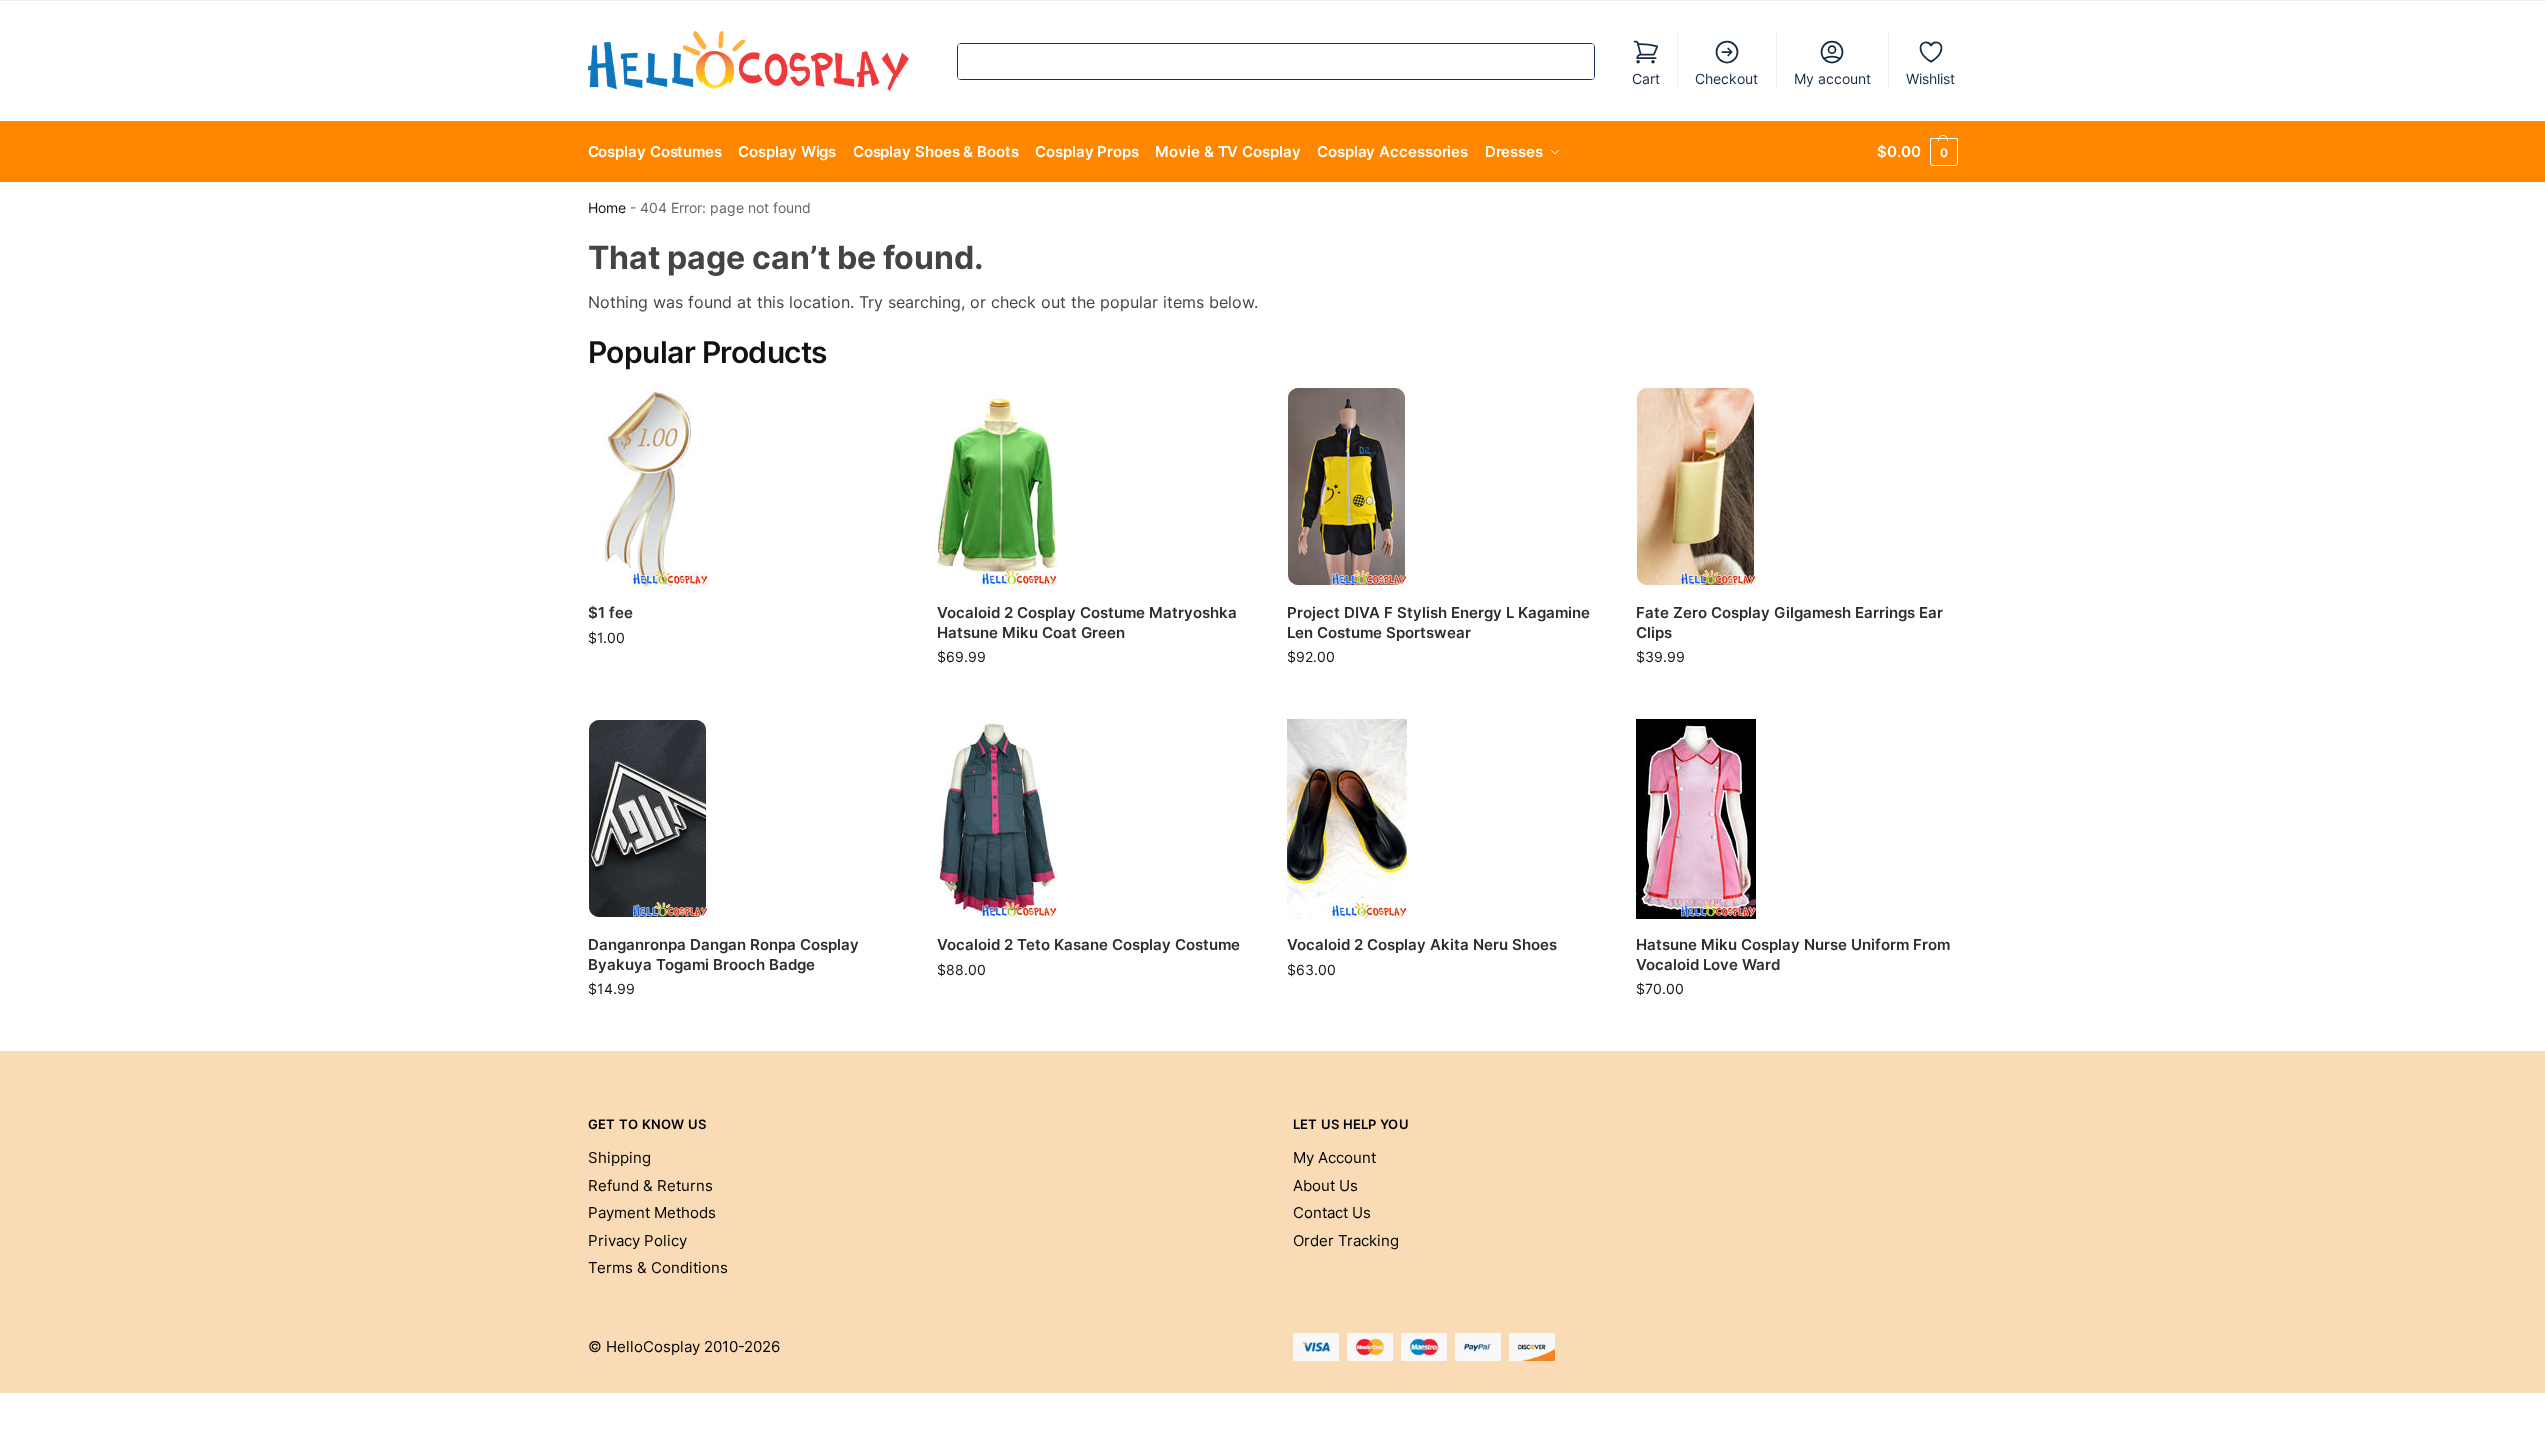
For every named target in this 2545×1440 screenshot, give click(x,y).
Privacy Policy (637, 1240)
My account (1832, 78)
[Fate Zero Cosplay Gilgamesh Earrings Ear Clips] (1796, 487)
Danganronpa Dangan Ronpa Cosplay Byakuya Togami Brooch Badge (723, 954)
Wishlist (1930, 78)
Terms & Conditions (658, 1267)
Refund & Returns (650, 1185)
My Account (1334, 1157)
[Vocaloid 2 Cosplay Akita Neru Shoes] (1447, 819)
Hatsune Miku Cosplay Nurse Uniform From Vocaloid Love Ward (1793, 954)
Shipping (619, 1157)
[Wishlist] (877, 417)
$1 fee (610, 612)
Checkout (1726, 78)
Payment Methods (652, 1212)
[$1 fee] (748, 487)
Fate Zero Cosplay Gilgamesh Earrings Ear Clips (1789, 622)
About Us (1325, 1185)
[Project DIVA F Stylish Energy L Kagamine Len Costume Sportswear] (1447, 487)
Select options (1097, 698)
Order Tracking (1346, 1240)
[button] (1917, 152)
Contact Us (1332, 1212)
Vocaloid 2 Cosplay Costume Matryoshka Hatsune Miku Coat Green (1087, 622)
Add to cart (747, 679)
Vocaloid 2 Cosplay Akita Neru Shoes (1422, 944)
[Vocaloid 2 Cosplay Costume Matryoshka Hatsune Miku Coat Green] (1097, 487)
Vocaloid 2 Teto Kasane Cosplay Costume (1088, 944)
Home (607, 208)
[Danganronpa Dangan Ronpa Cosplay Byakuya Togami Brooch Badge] (748, 819)
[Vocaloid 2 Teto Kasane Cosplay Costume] (1097, 819)
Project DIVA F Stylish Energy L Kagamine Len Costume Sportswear (1438, 622)
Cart (1646, 78)
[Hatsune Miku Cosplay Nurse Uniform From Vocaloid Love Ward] (1796, 819)
